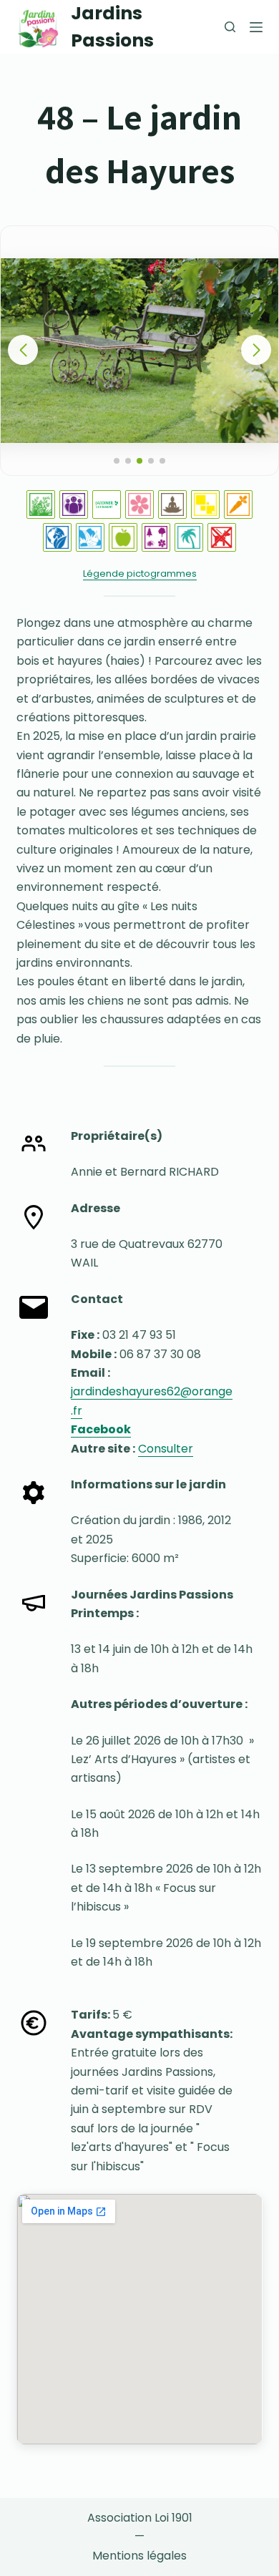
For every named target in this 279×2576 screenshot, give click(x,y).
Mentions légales (139, 2556)
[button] (256, 350)
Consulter (166, 1449)
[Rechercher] (230, 27)
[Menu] (256, 27)
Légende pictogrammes (140, 574)
